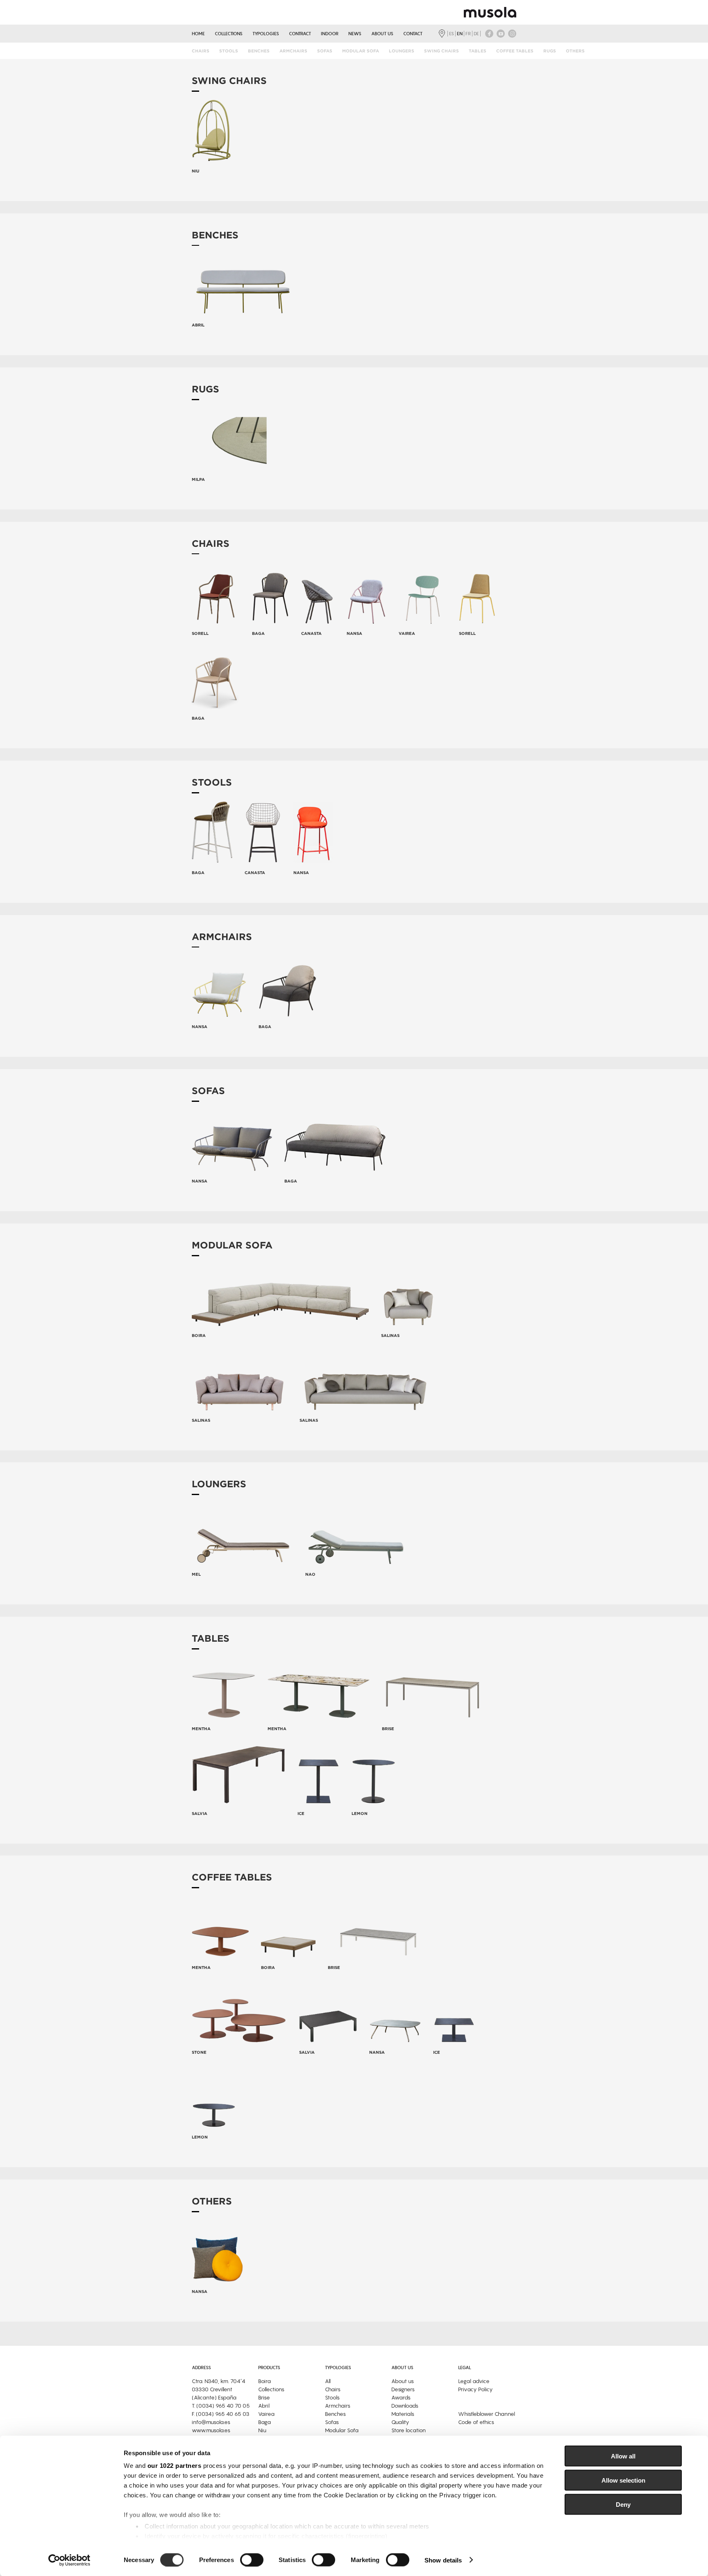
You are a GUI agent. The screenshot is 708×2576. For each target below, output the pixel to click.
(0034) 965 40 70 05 (223, 2406)
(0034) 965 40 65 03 (223, 2414)
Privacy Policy (475, 2389)
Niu (262, 2430)
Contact (413, 34)
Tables (478, 51)
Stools (229, 51)
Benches (259, 51)
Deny (623, 2504)
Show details (443, 2560)
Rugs (550, 51)
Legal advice (474, 2381)
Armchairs (293, 51)
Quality (400, 2422)
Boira (264, 2381)
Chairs (201, 51)
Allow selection (623, 2480)
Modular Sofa (361, 51)
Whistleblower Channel (487, 2414)
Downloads (405, 2406)
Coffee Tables (515, 51)
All (328, 2381)
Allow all (623, 2456)
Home (198, 34)
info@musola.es (211, 2422)
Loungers (402, 51)
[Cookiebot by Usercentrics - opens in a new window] (69, 2560)
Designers (403, 2389)
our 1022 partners (175, 2466)
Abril (264, 2406)
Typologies (266, 34)
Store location (408, 2430)
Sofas (325, 51)
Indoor (330, 34)
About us (382, 34)
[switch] (252, 2560)
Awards (401, 2398)
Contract (300, 34)
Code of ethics (476, 2422)
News (355, 34)
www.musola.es (211, 2430)
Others (575, 51)
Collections (229, 34)
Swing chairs (441, 51)
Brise (264, 2398)
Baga (264, 2422)
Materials (403, 2414)
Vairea (266, 2414)
